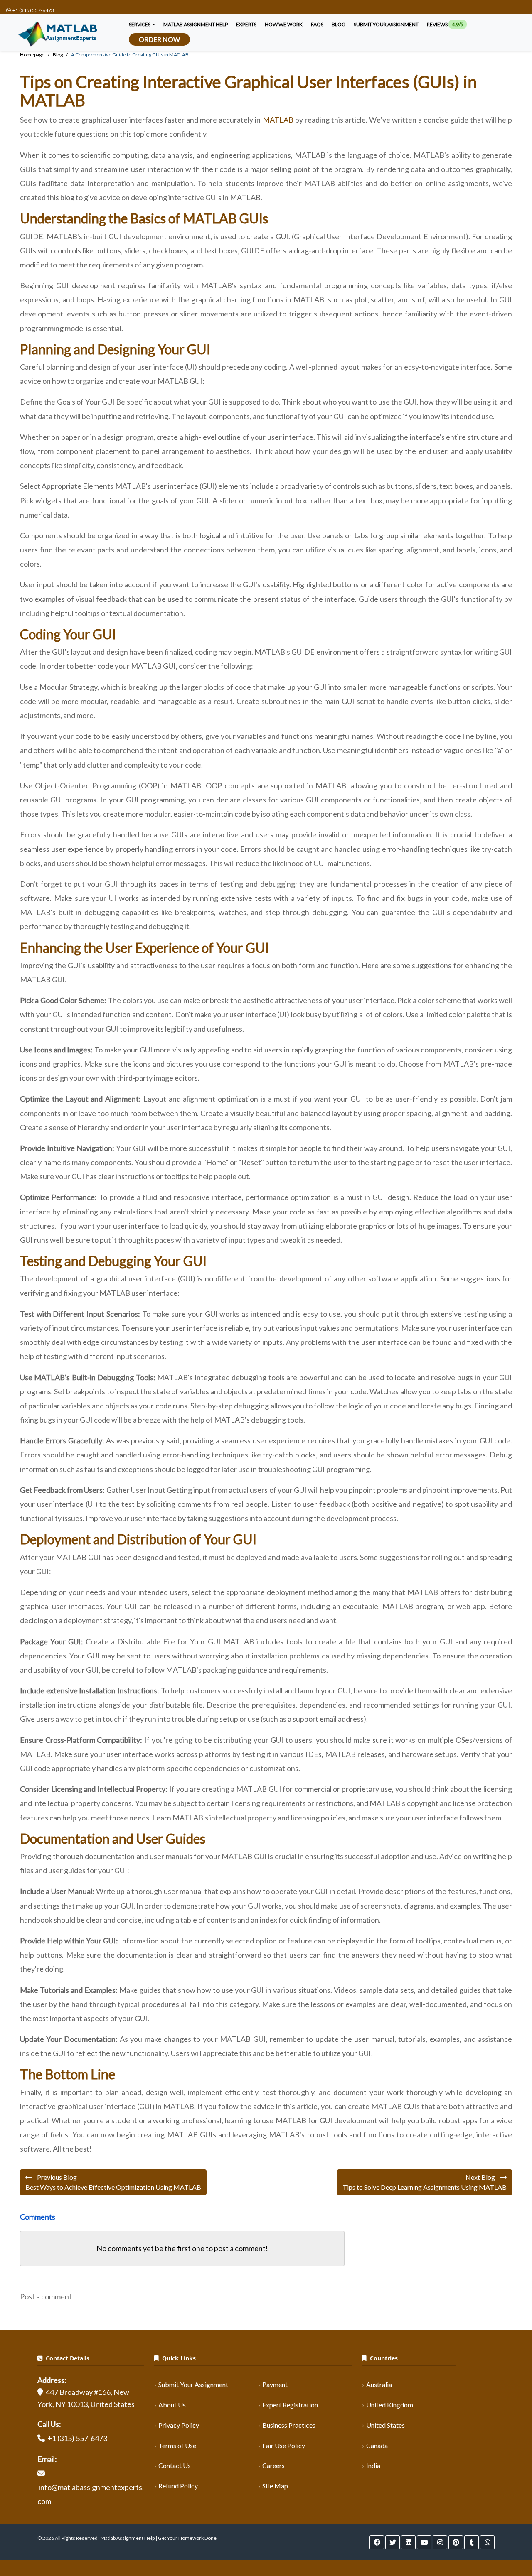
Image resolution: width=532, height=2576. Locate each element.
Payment (275, 2384)
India (373, 2465)
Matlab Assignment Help (196, 24)
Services (140, 24)
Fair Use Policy (284, 2445)
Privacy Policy (179, 2425)
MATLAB (278, 120)
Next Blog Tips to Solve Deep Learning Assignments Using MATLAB (425, 2182)
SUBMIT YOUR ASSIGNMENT (386, 24)
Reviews (445, 24)
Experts (246, 24)
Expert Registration (290, 2405)
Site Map (275, 2486)
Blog (339, 24)
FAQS (317, 24)
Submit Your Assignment (193, 2384)
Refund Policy (178, 2486)
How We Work (284, 24)
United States (385, 2425)
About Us (172, 2405)
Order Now (159, 39)
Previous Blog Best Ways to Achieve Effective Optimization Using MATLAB (113, 2182)
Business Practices (289, 2425)
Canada (377, 2445)
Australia (379, 2384)
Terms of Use (177, 2445)
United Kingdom (390, 2405)
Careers (273, 2465)
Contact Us (175, 2465)
